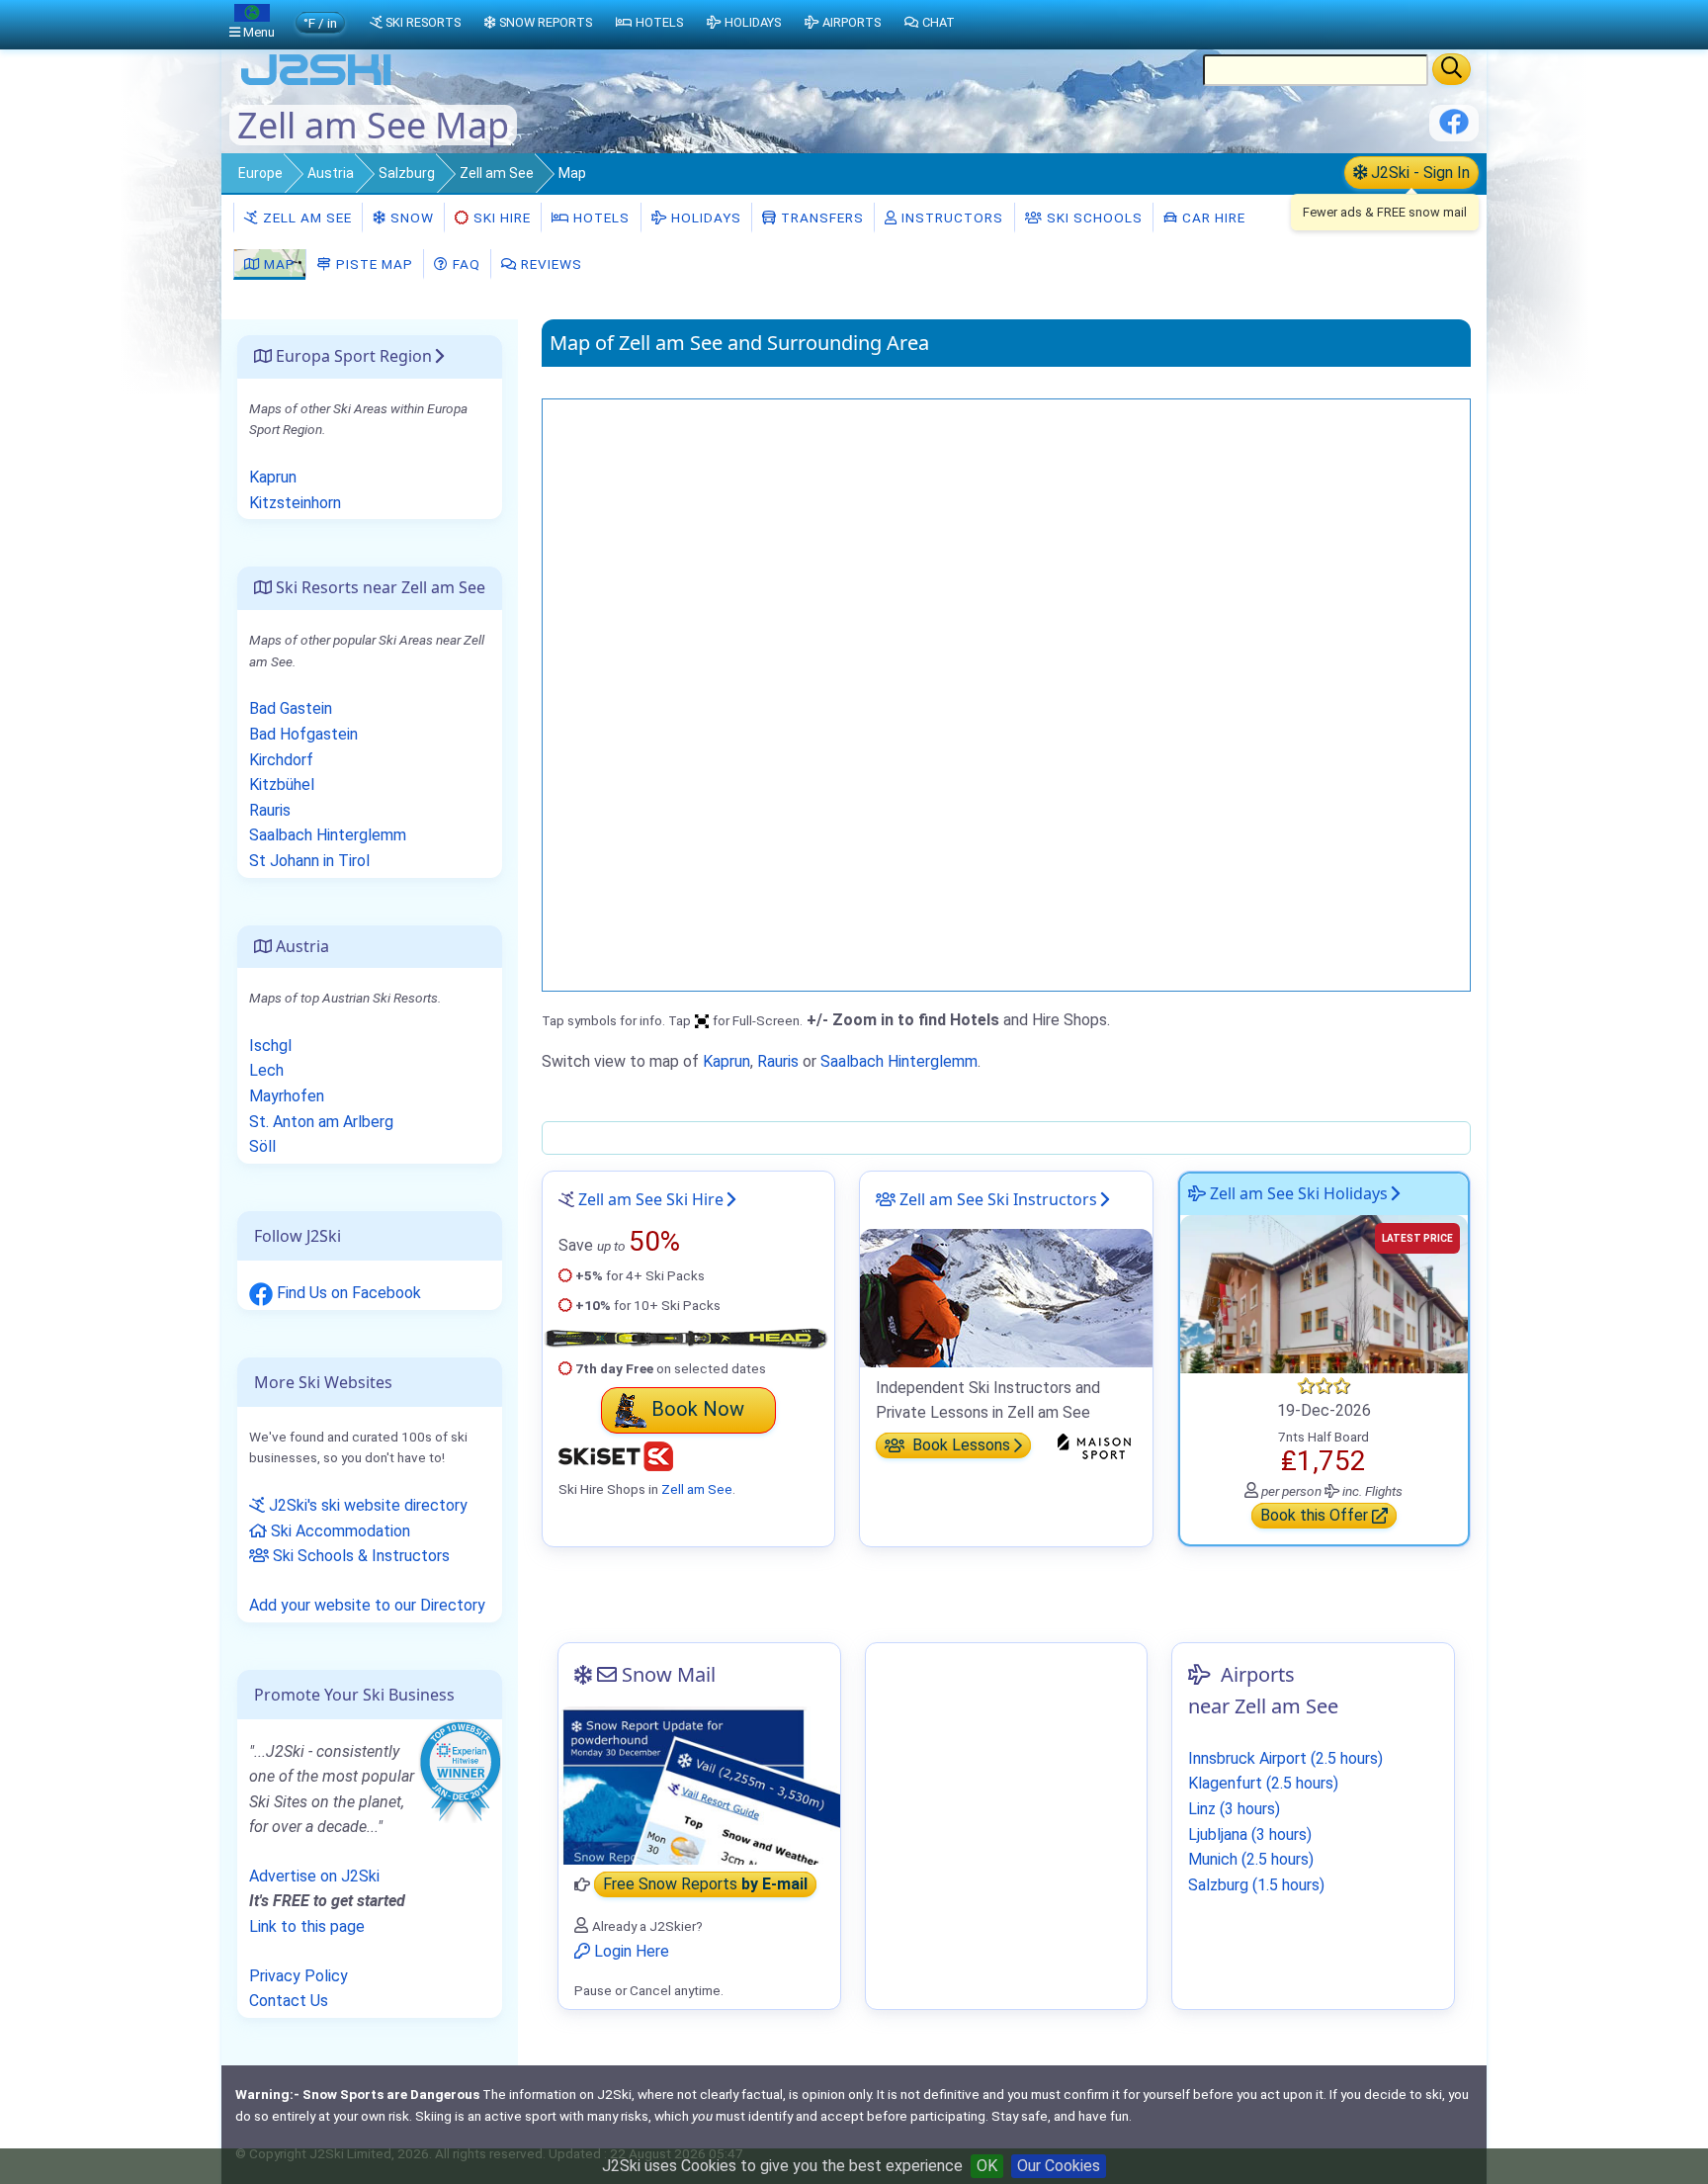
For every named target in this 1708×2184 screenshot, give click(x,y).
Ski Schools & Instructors (359, 1556)
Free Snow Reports (705, 1885)
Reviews (550, 264)
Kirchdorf (281, 760)
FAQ (465, 264)
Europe (260, 173)
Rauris (778, 1061)
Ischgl (270, 1046)
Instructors (950, 218)
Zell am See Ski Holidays (1297, 1193)
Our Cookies (1059, 2166)
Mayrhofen (287, 1096)
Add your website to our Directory (367, 1605)
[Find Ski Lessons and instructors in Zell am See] (1006, 1297)
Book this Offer (1316, 1516)
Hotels (599, 218)
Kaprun (726, 1061)
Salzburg (407, 173)
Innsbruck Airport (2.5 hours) (1285, 1758)
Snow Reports (546, 22)
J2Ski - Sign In (1418, 173)
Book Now (698, 1409)
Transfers (820, 218)
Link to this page (307, 1926)
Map (278, 264)
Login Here (630, 1951)
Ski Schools (1093, 218)
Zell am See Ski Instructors (996, 1199)
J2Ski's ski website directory (366, 1505)
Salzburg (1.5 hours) (1256, 1885)
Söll (262, 1146)
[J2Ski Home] (316, 84)
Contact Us (289, 2001)
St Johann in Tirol (309, 861)
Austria (331, 173)
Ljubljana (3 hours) (1250, 1835)
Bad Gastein (291, 708)
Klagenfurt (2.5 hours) (1263, 1783)
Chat (939, 22)
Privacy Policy (299, 1976)
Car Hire (1212, 218)
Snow (410, 218)
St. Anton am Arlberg (321, 1122)
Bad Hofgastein (303, 734)
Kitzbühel (282, 785)
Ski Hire (502, 218)
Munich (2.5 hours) (1251, 1859)
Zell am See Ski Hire (651, 1199)
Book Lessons (959, 1446)
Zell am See (497, 173)
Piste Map (373, 264)
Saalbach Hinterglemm (899, 1061)
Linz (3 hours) (1234, 1809)
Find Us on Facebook (347, 1293)
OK (987, 2166)
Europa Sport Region (352, 356)
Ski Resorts (423, 22)
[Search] (1452, 69)
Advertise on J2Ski (314, 1876)
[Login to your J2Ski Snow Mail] (699, 1786)
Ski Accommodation (339, 1531)
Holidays (704, 218)
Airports (852, 22)
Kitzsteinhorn (295, 503)
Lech (266, 1070)
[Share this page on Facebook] (1454, 129)
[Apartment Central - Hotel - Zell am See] (1324, 1293)
